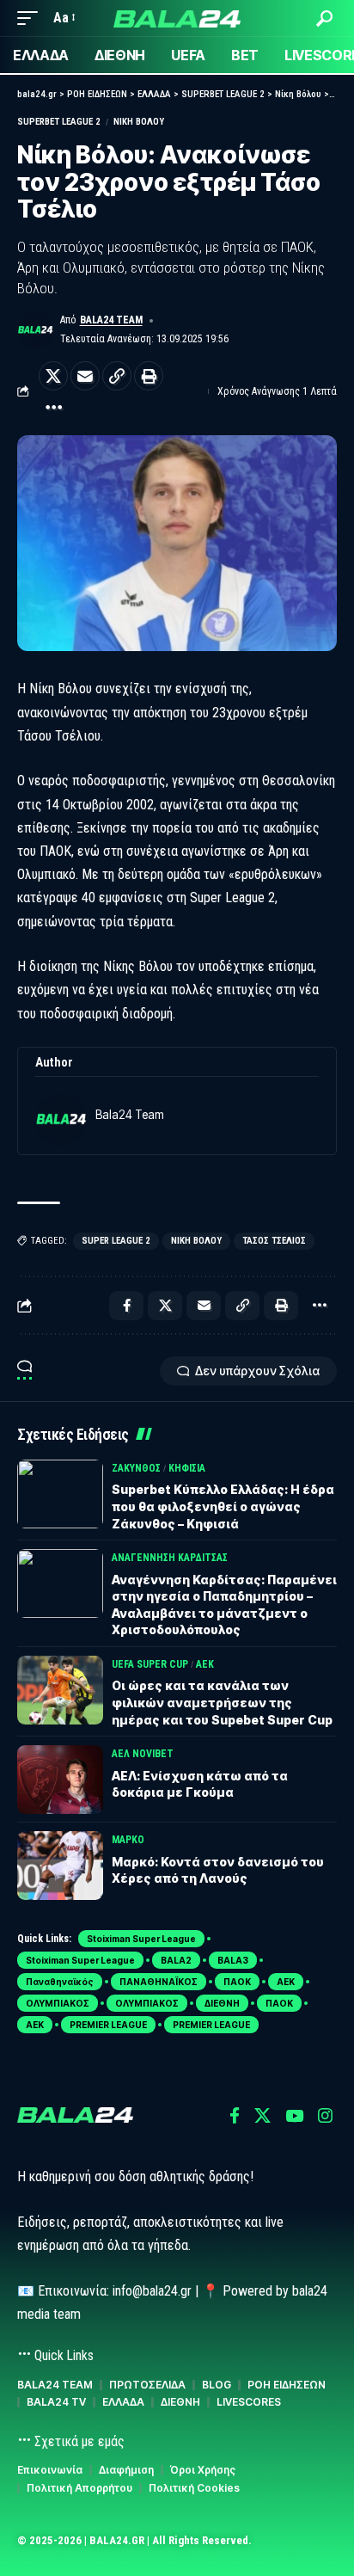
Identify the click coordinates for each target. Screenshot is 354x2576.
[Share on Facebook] (126, 1306)
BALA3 (233, 1960)
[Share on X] (53, 376)
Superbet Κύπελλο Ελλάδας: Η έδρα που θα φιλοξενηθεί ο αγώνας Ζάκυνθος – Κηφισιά (223, 1506)
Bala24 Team (111, 320)
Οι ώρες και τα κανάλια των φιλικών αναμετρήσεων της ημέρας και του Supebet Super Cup (222, 1702)
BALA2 (176, 1960)
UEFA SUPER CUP (150, 1664)
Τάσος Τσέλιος (274, 1241)
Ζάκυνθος (136, 1468)
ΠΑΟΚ (237, 1982)
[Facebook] (235, 2116)
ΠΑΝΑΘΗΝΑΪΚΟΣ (159, 1982)
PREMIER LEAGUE (108, 2025)
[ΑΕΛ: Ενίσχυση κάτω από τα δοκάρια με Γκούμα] (60, 1780)
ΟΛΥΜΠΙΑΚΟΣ (58, 2003)
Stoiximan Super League (141, 1939)
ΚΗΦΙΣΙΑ (187, 1468)
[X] (262, 2116)
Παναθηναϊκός (60, 1982)
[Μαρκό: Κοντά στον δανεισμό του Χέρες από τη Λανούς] (60, 1866)
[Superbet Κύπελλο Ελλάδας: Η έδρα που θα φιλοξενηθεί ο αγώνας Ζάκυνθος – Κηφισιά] (60, 1494)
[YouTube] (294, 2116)
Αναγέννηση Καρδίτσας (170, 1558)
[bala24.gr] (177, 18)
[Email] (85, 376)
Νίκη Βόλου (139, 122)
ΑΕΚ (205, 1664)
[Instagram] (325, 2116)
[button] (32, 18)
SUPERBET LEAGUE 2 (59, 122)
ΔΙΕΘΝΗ (222, 2003)
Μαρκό (128, 1840)
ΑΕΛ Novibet (143, 1754)
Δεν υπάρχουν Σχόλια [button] (257, 1371)
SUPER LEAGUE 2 (116, 1241)
